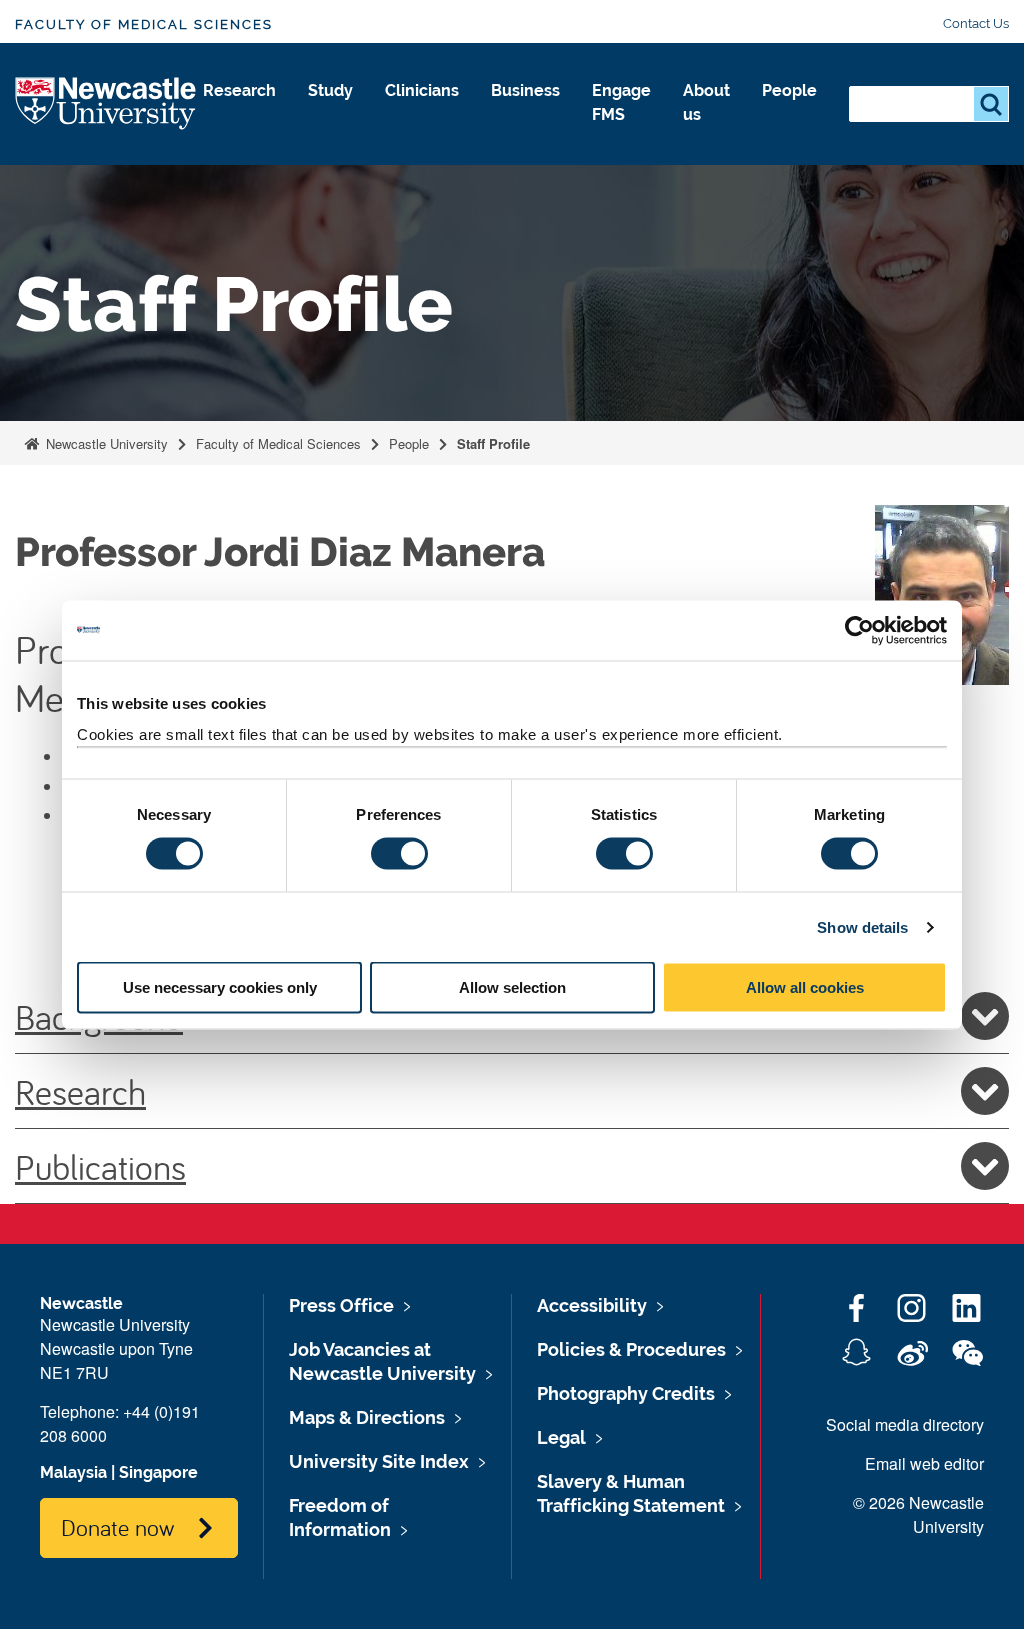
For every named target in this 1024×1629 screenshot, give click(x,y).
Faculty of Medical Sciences (144, 24)
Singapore (158, 1472)
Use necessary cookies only (220, 987)
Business (525, 90)
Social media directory (905, 1424)
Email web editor (924, 1463)
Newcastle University (105, 443)
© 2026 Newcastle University (918, 1514)
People (789, 90)
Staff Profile (493, 443)
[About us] (706, 136)
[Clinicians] (422, 112)
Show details (862, 926)
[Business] (525, 112)
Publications (100, 1166)
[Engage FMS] (621, 136)
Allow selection (512, 987)
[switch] (399, 853)
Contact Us (976, 23)
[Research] (239, 112)
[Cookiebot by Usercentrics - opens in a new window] (859, 630)
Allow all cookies (805, 987)
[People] (789, 112)
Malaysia (73, 1472)
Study (330, 90)
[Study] (330, 112)
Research (239, 90)
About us (706, 102)
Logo (106, 104)
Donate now (117, 1527)
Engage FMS (621, 102)
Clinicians (422, 90)
